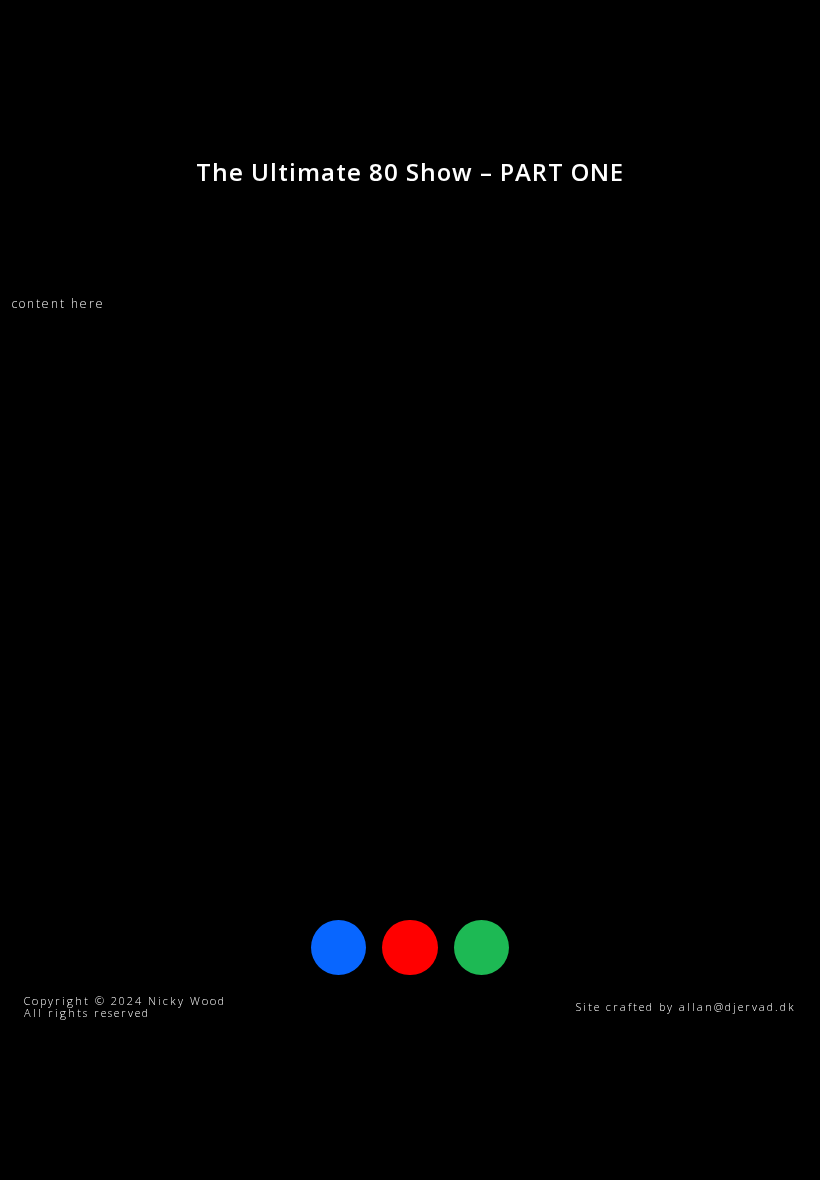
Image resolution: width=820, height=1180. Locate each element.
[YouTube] (409, 947)
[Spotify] (481, 947)
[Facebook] (338, 947)
